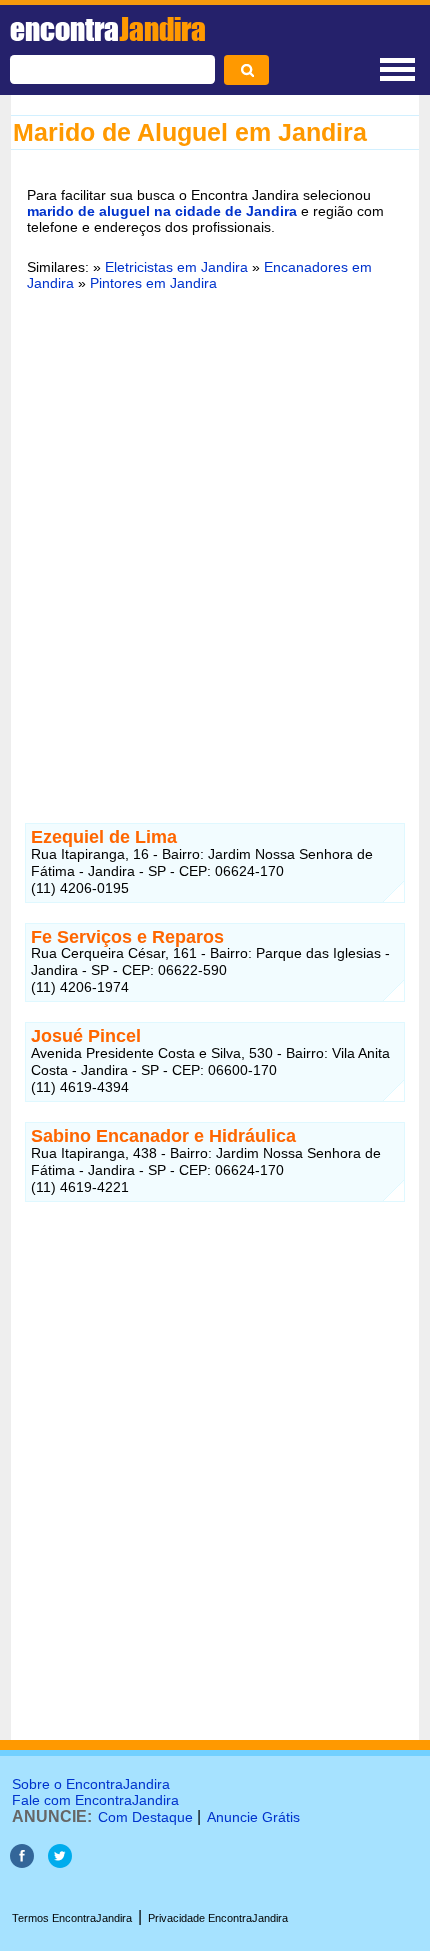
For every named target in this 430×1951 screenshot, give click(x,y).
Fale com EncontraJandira (95, 1800)
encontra (108, 29)
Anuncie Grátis (253, 1817)
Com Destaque (145, 1817)
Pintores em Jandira (153, 283)
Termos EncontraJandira (72, 1918)
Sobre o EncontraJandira (91, 1784)
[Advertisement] (215, 536)
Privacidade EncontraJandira (218, 1918)
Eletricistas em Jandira (176, 267)
